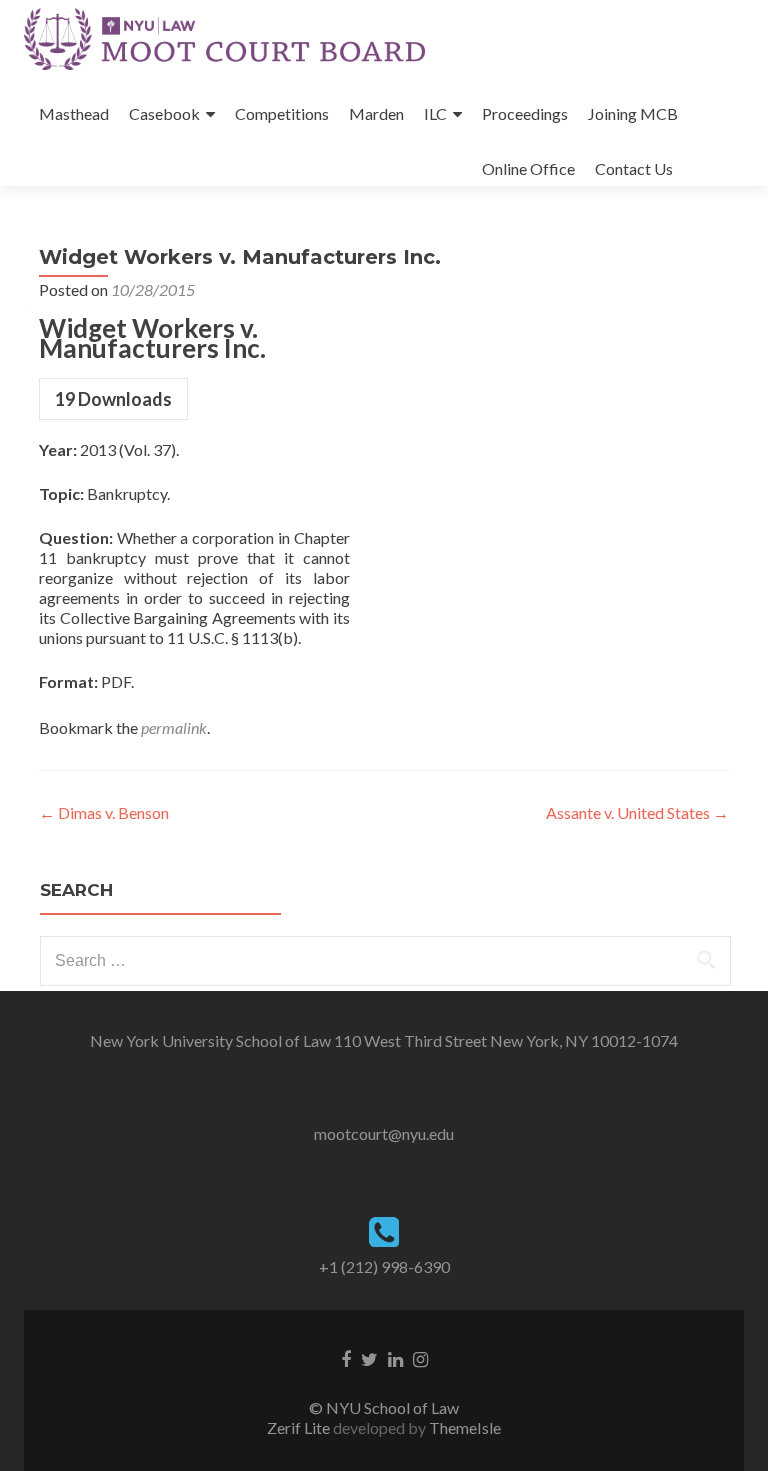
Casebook (164, 113)
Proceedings (525, 113)
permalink (174, 727)
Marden (376, 113)
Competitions (282, 113)
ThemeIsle (465, 1427)
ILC (435, 113)
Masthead (74, 113)
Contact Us (634, 168)
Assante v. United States (637, 812)
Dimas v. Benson (104, 812)
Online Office (528, 168)
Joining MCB (633, 113)
